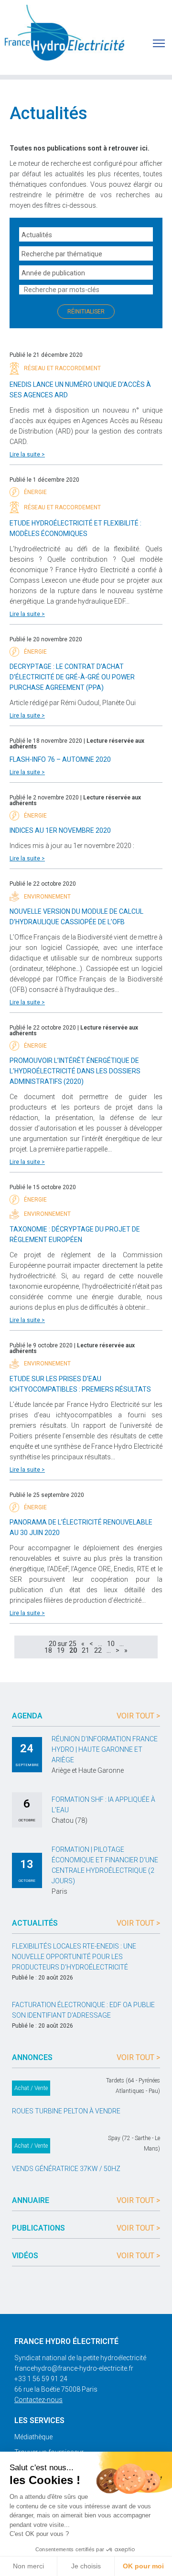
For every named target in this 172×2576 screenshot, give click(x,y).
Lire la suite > (27, 455)
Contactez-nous (38, 2400)
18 (48, 1650)
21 (86, 1650)
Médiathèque (33, 2437)
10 (111, 1644)
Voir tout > (138, 1716)
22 (98, 1650)
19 (61, 1650)
